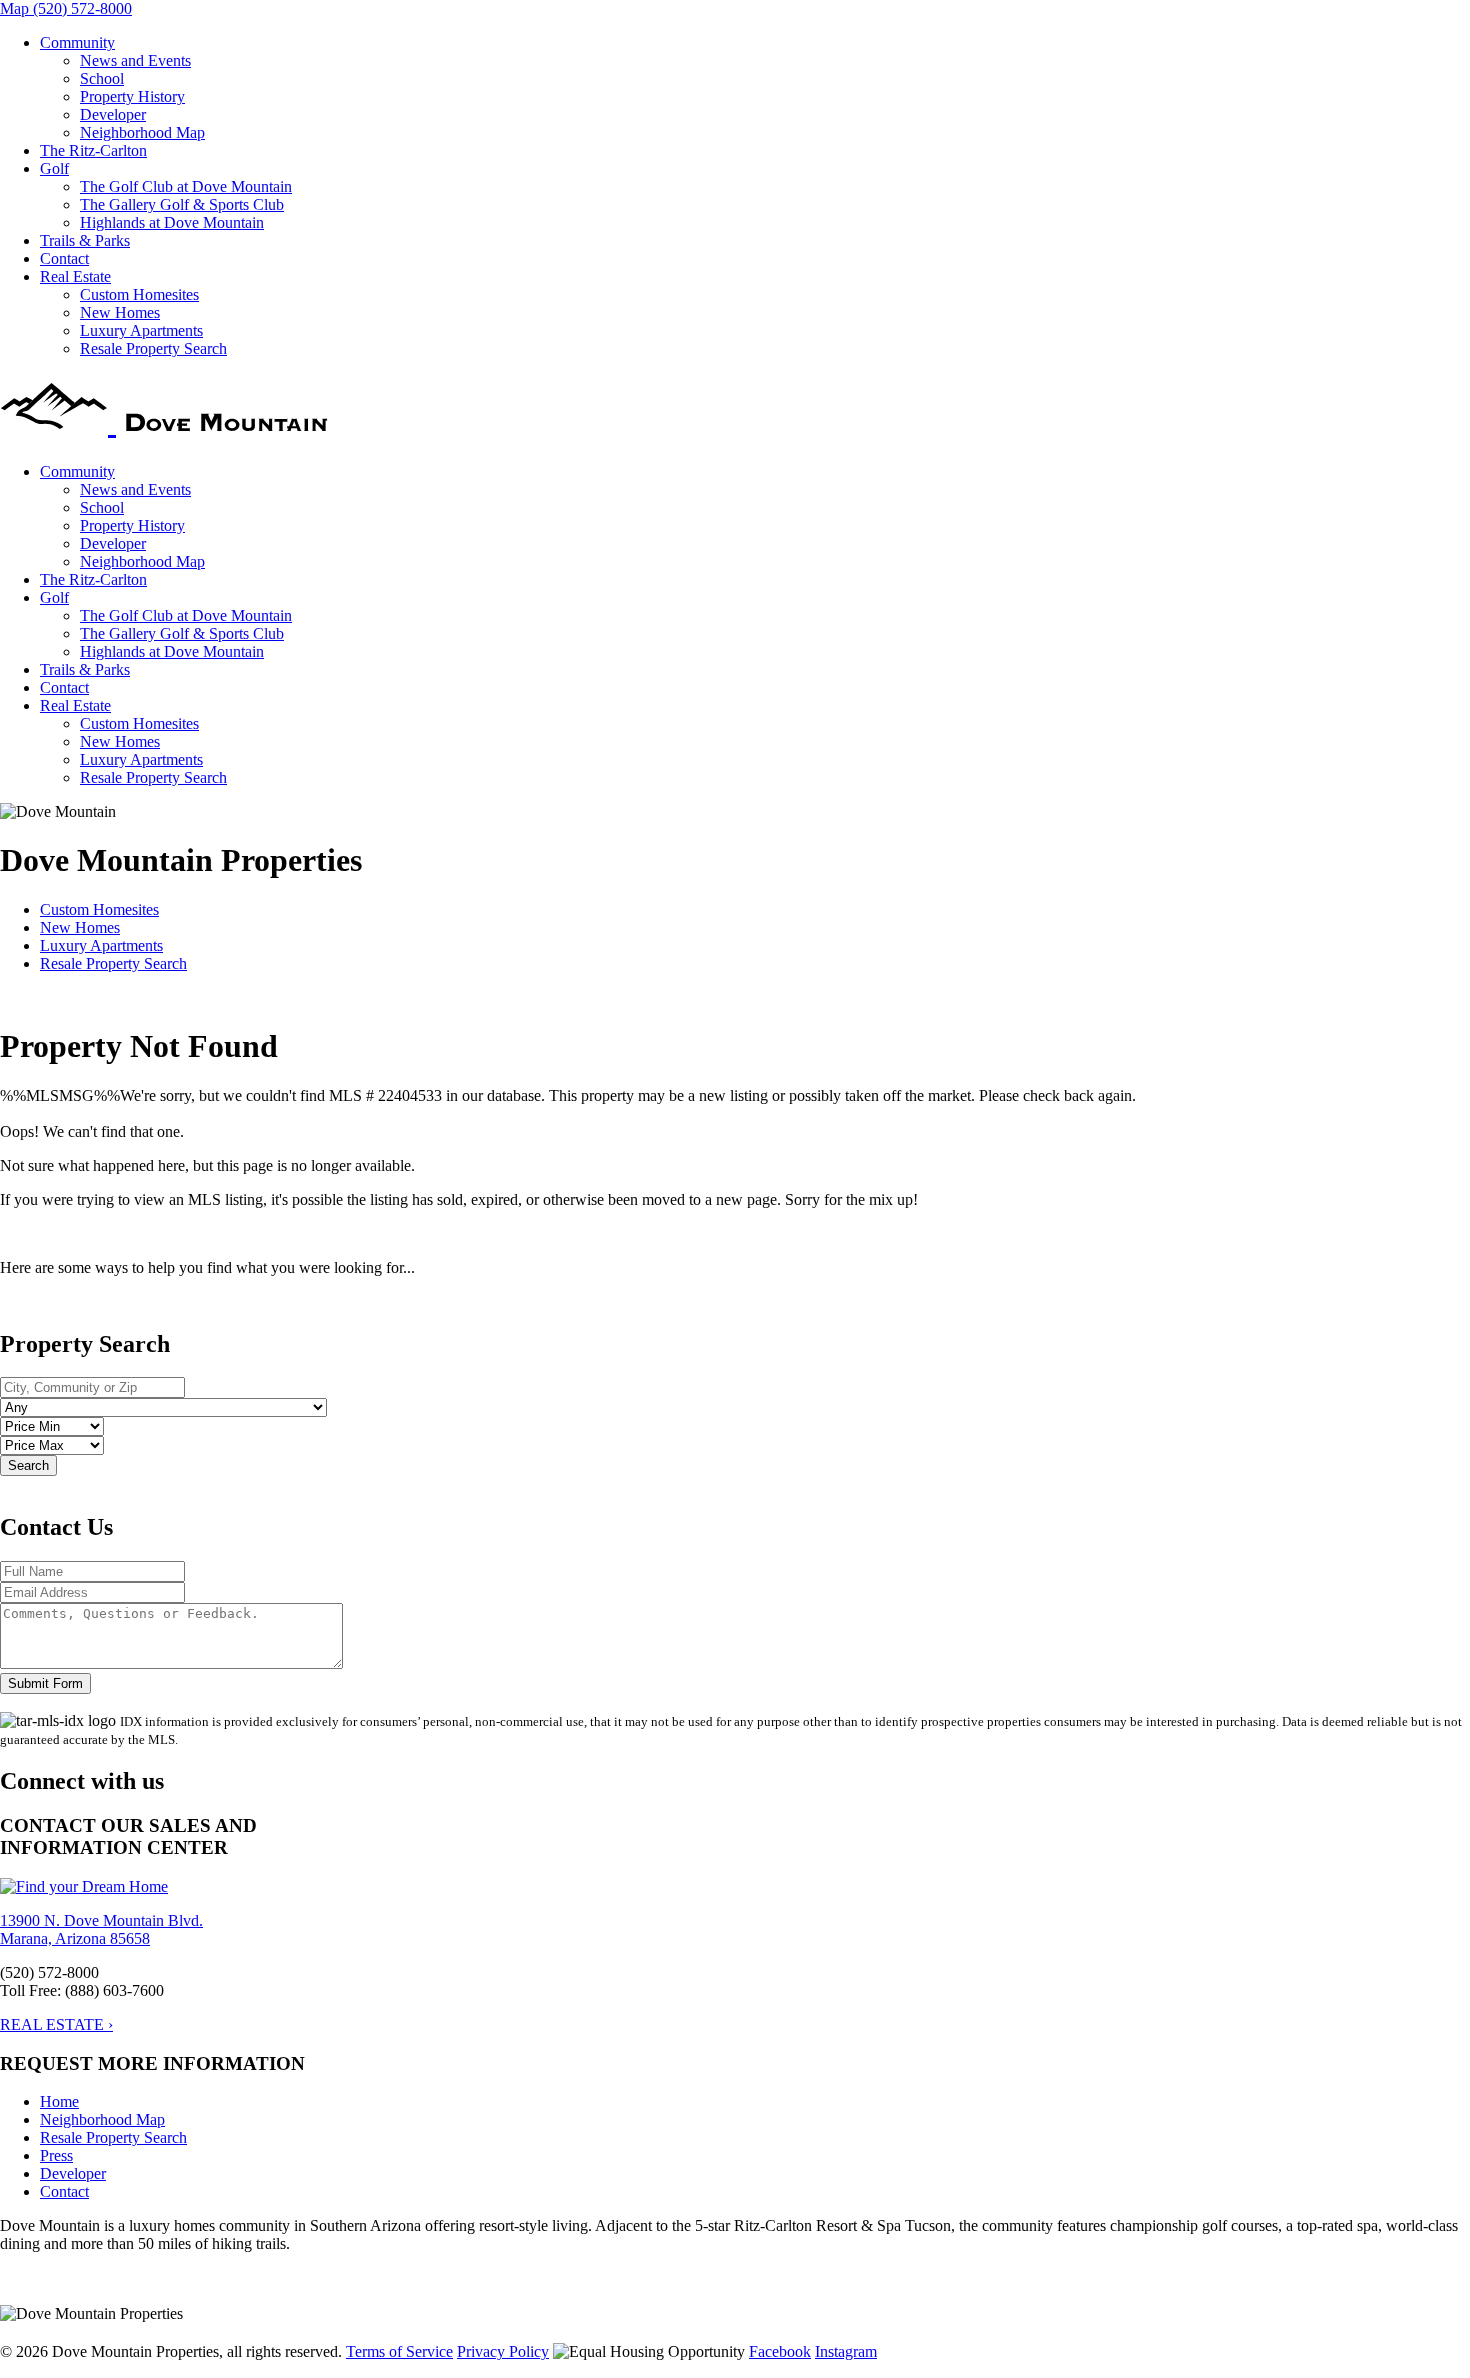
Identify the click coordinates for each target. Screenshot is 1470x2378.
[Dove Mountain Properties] (168, 422)
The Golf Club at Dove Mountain (186, 186)
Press (56, 2155)
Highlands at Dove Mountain (172, 222)
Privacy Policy (503, 2351)
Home (59, 2101)
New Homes (120, 312)
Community (77, 42)
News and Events (135, 60)
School (102, 78)
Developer (113, 114)
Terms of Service (399, 2351)
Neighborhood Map (142, 132)
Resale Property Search (153, 348)
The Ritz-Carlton (93, 150)
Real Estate (75, 276)
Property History (132, 96)
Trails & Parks (85, 240)
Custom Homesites (139, 294)
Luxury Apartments (141, 330)
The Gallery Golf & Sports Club (182, 204)
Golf (54, 168)
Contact (64, 258)
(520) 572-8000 (82, 8)
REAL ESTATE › (56, 2024)
